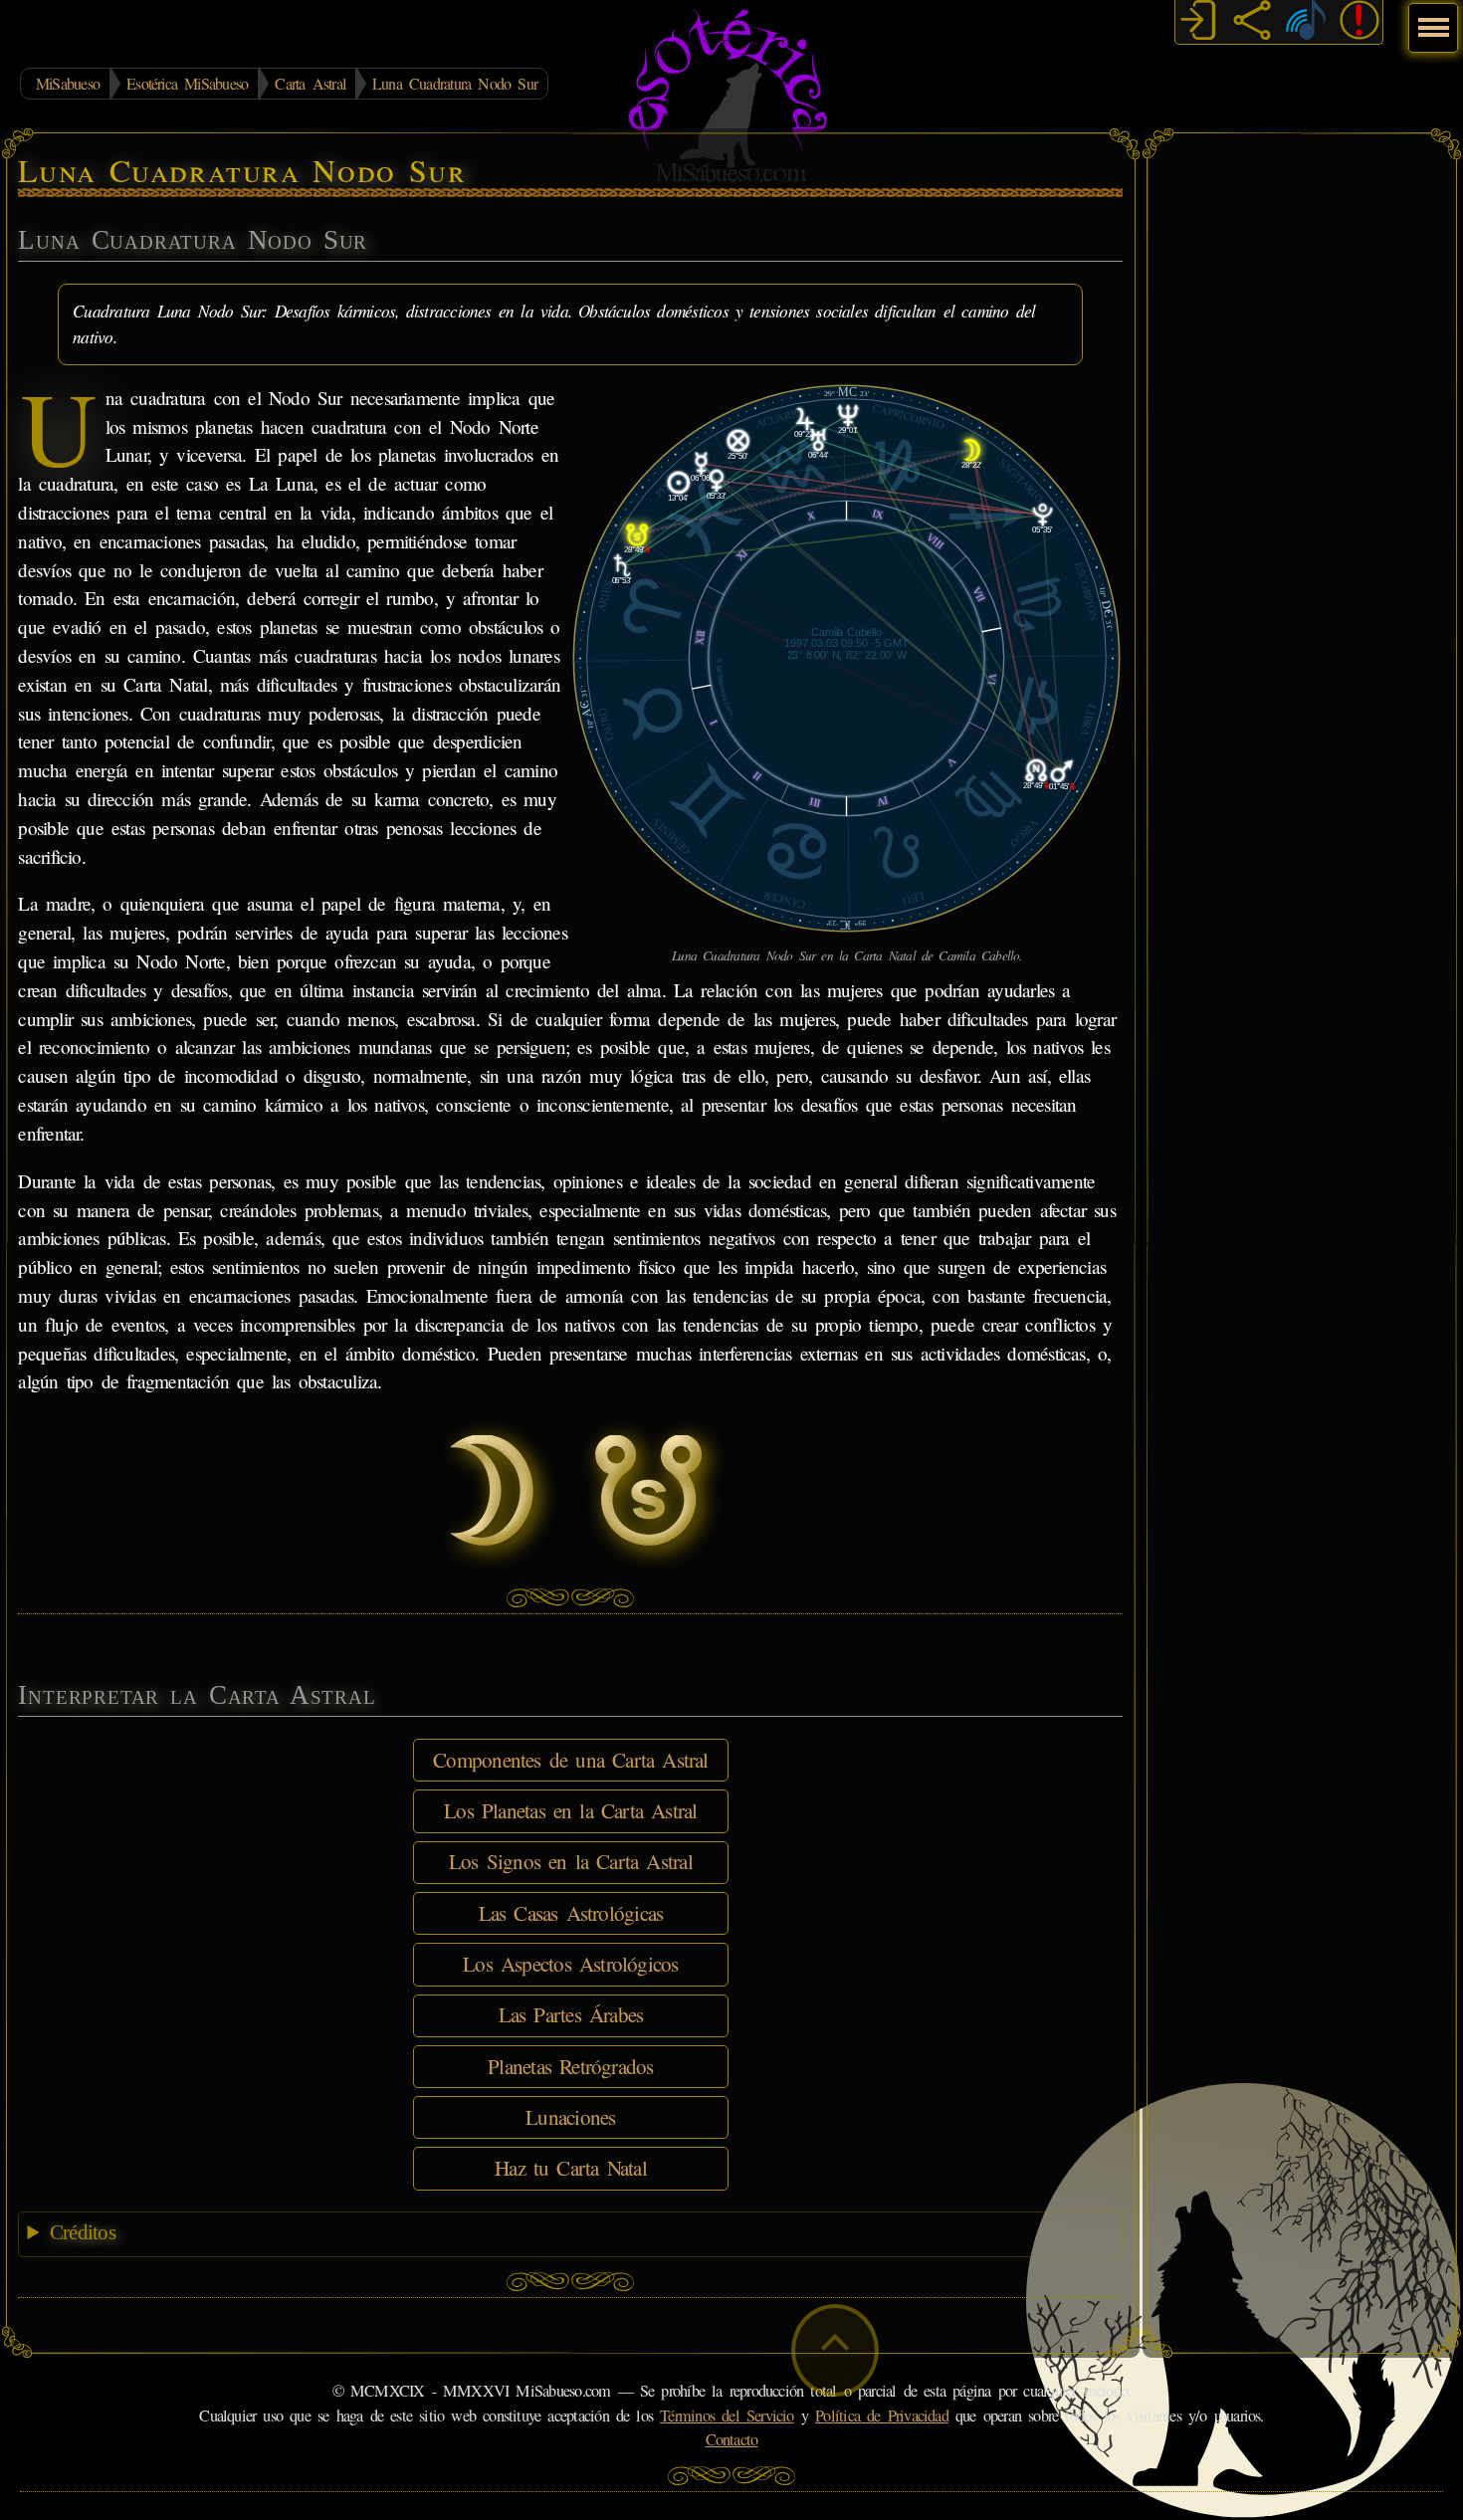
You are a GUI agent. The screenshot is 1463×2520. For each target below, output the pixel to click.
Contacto (732, 2439)
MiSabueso (68, 83)
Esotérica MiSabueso (187, 83)
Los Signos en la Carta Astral (571, 1861)
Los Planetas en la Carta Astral (570, 1810)
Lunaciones (570, 2117)
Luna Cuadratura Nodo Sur (455, 83)
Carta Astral (310, 83)
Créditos (83, 2232)
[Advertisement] (1302, 443)
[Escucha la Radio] (1306, 23)
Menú (1431, 17)
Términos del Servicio (727, 2415)
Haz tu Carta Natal (571, 2168)
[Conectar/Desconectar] (1198, 23)
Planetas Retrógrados (570, 2066)
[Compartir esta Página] (1252, 23)
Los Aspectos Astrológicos (570, 1964)
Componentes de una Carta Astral (571, 1760)
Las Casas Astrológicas (571, 1913)
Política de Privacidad (882, 2415)
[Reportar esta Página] (1359, 23)
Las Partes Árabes (571, 2014)
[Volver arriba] (835, 2350)
